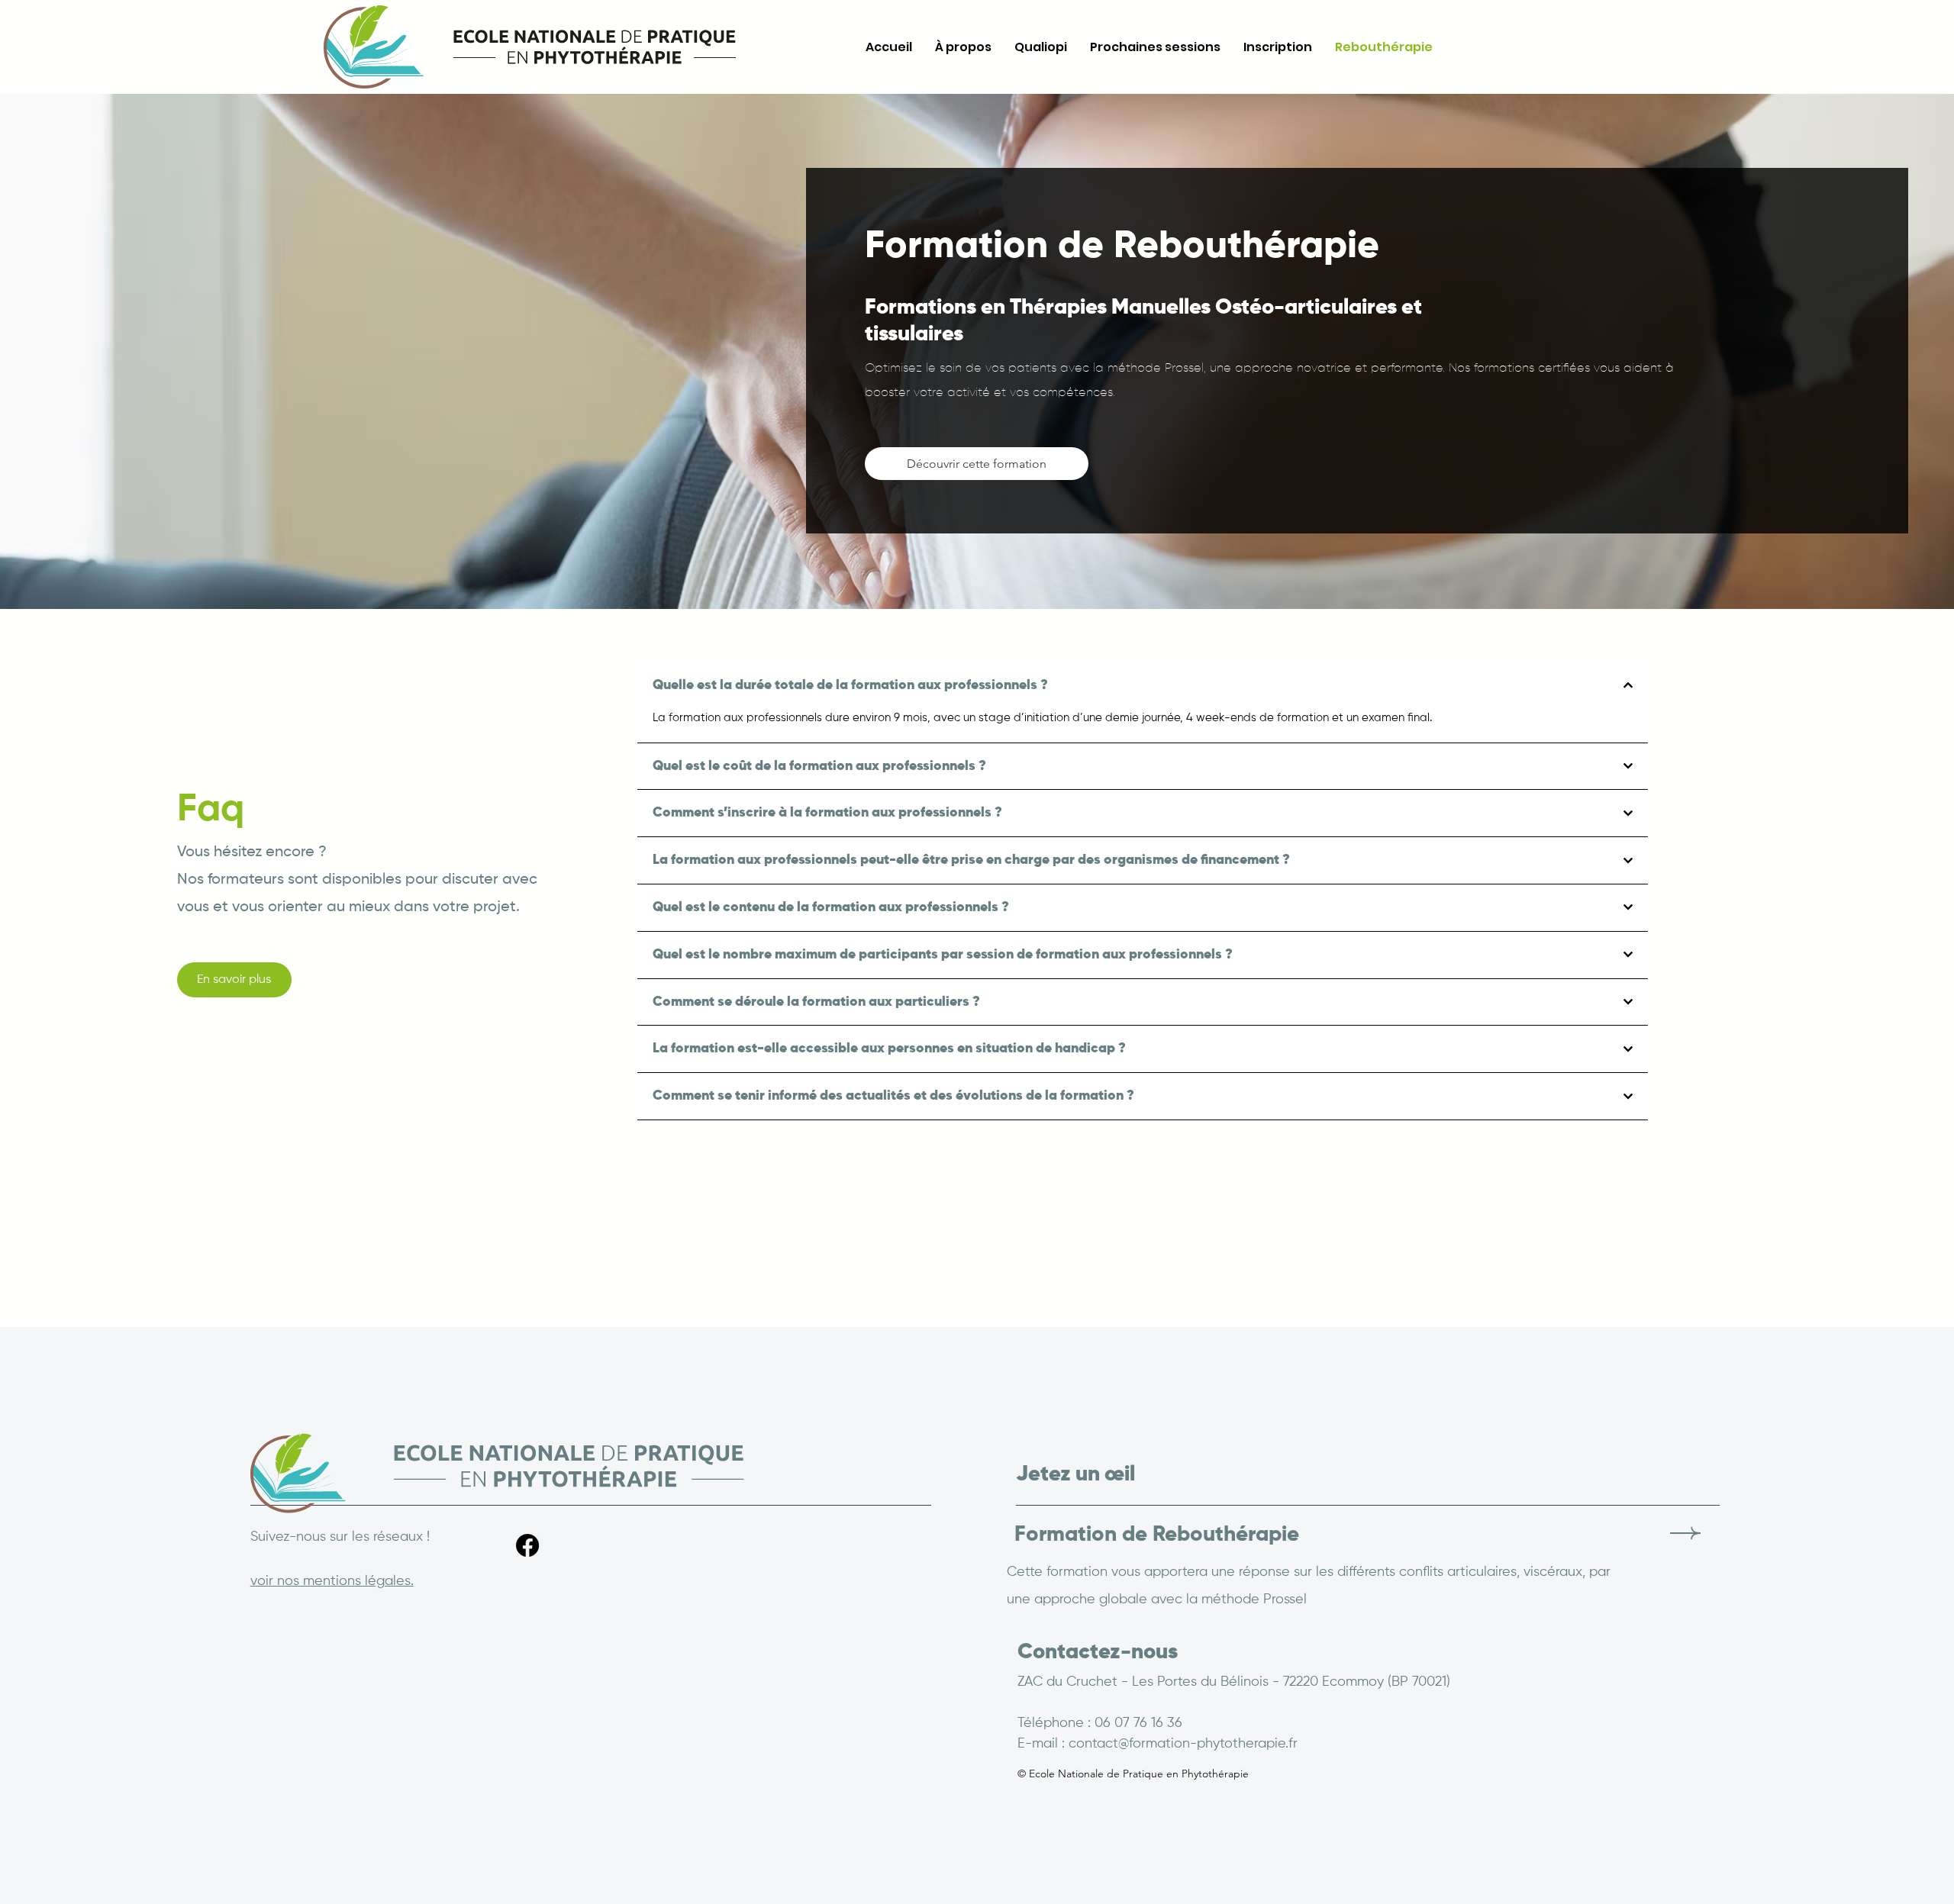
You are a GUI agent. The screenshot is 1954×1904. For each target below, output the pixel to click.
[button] (234, 980)
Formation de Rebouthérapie (1157, 1535)
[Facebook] (527, 1545)
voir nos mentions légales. (332, 1581)
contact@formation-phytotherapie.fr (1183, 1744)
